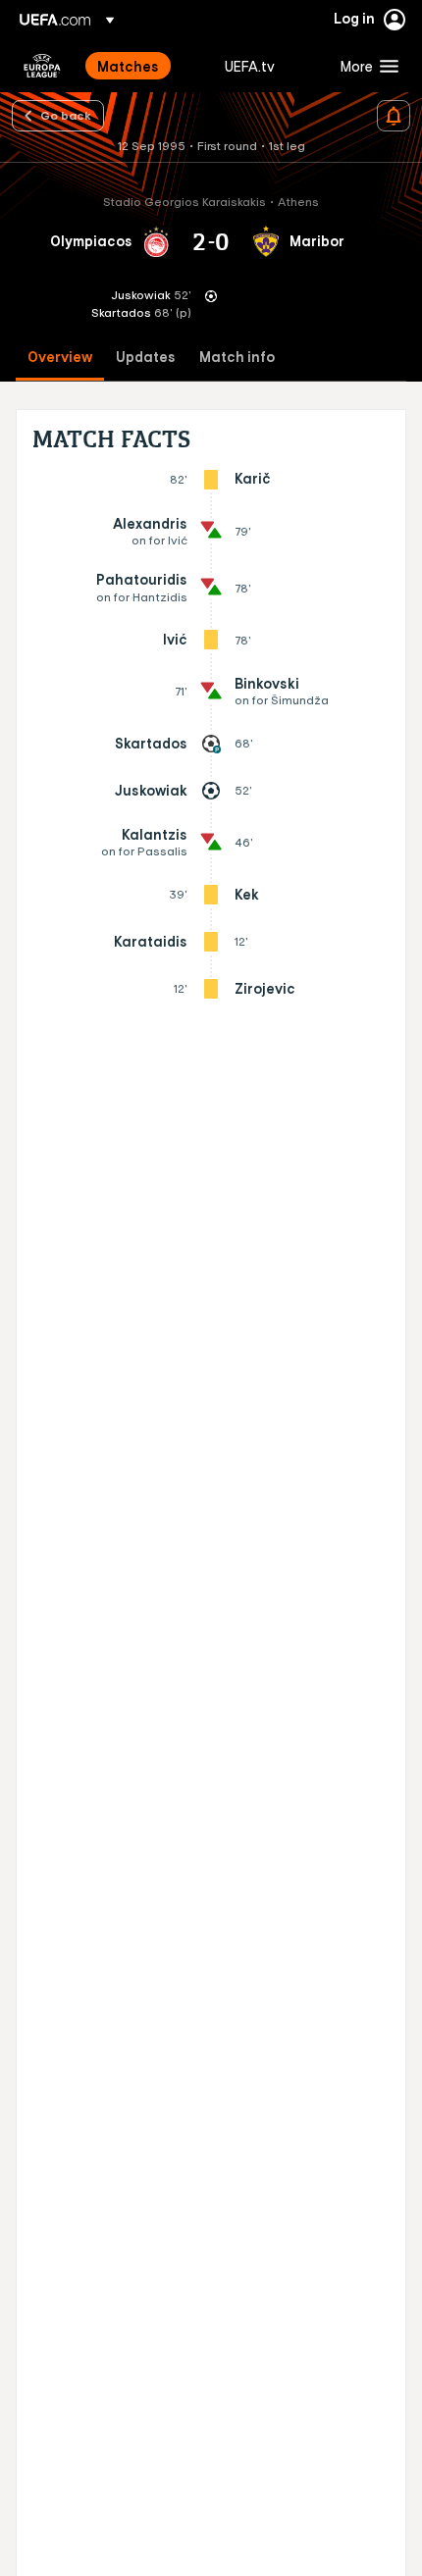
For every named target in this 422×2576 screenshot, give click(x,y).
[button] (365, 66)
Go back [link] (66, 115)
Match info (237, 358)
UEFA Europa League (42, 66)
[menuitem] (144, 66)
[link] (128, 66)
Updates (146, 358)
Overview (60, 358)
